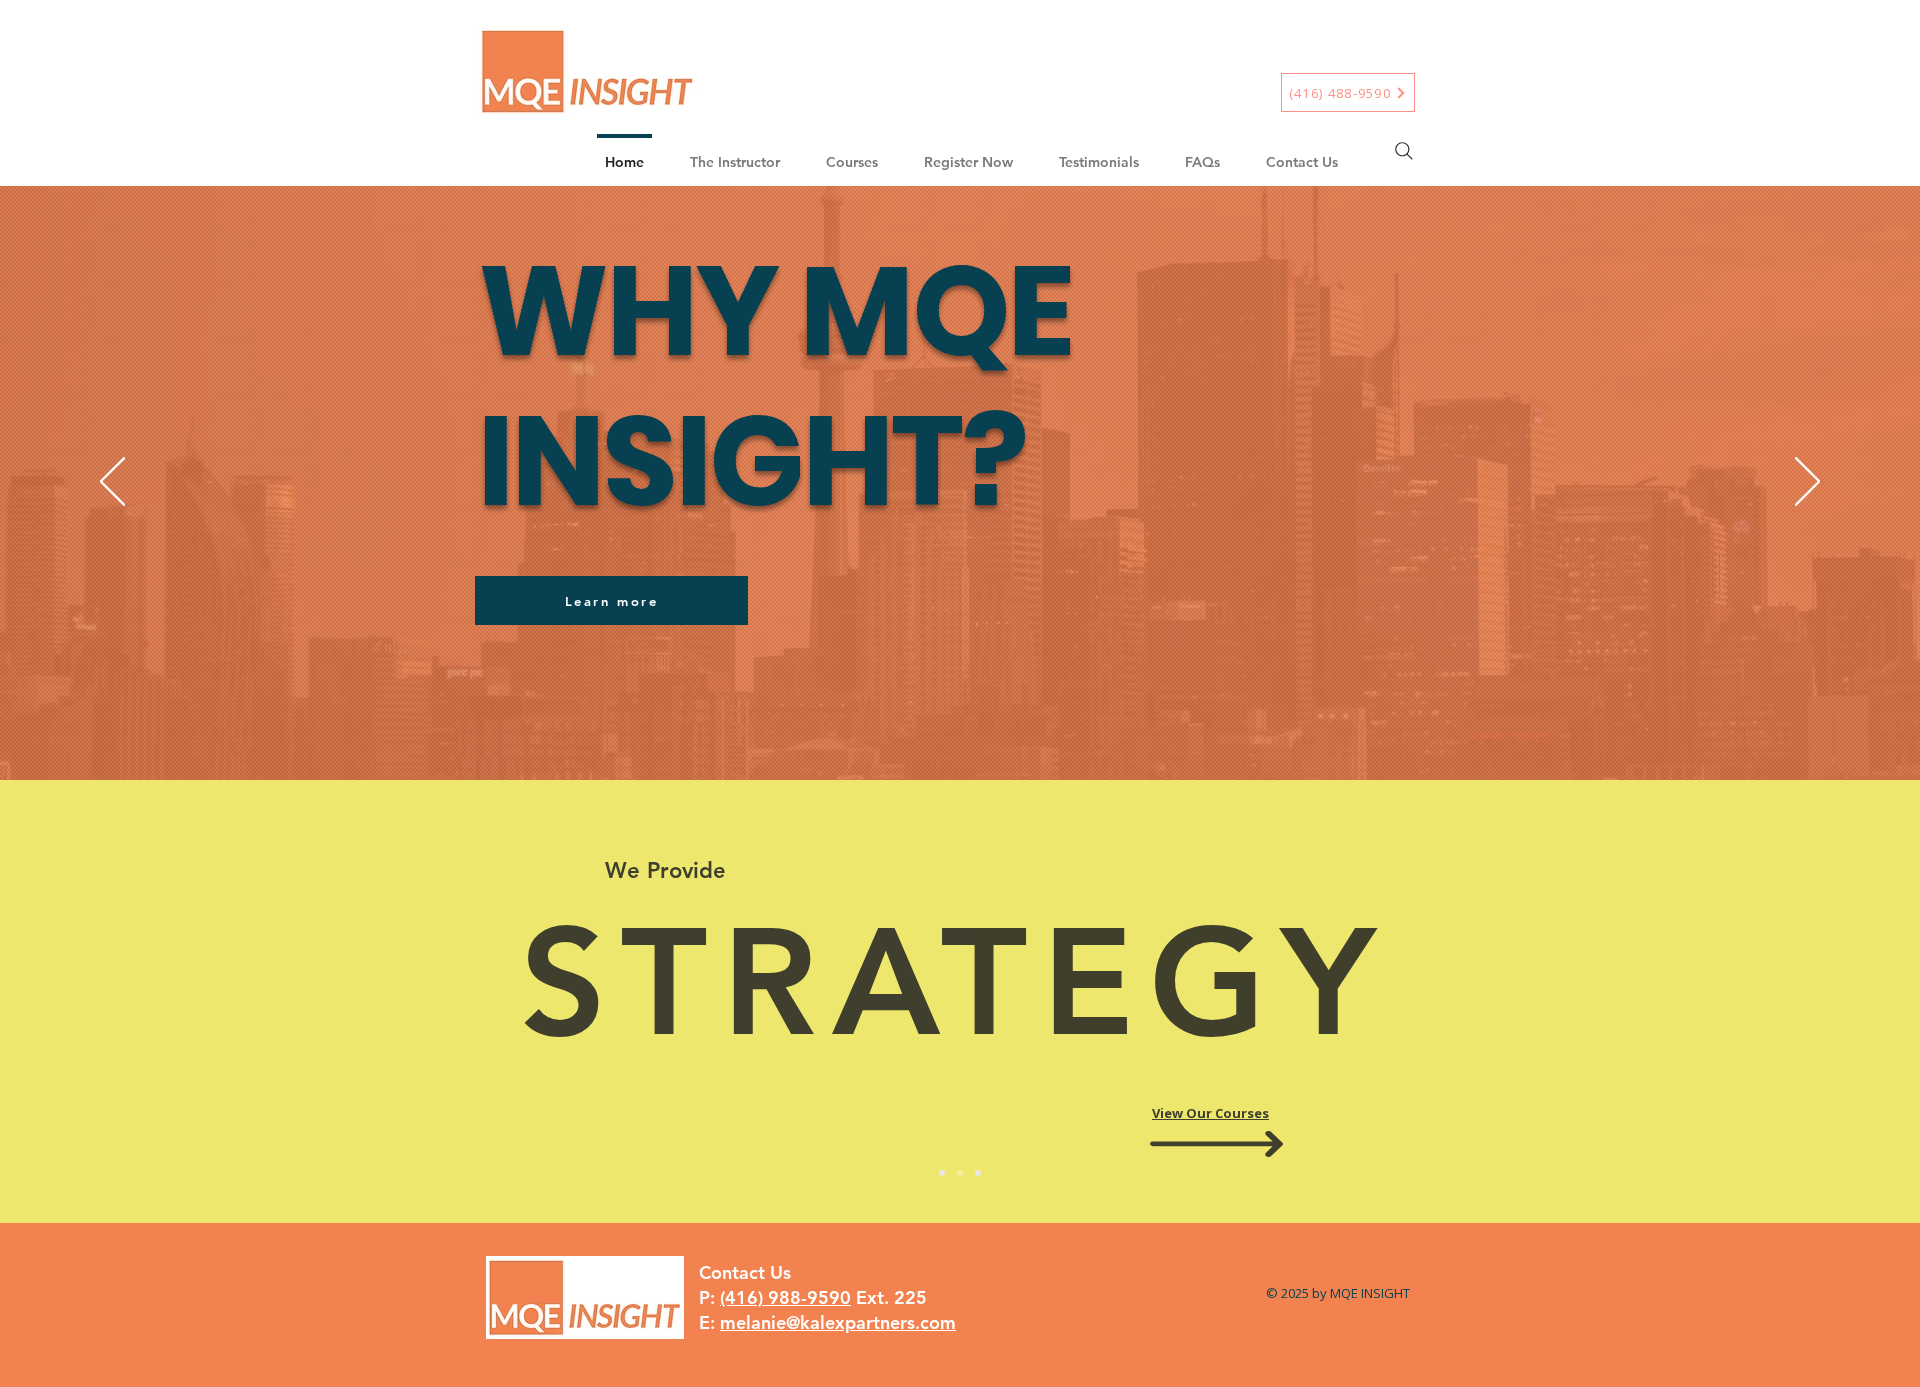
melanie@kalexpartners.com (838, 1322)
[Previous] (112, 483)
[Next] (1807, 483)
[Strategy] (960, 1173)
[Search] (1404, 151)
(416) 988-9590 (785, 1297)
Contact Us (745, 1272)
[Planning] (942, 1173)
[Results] (978, 1173)
